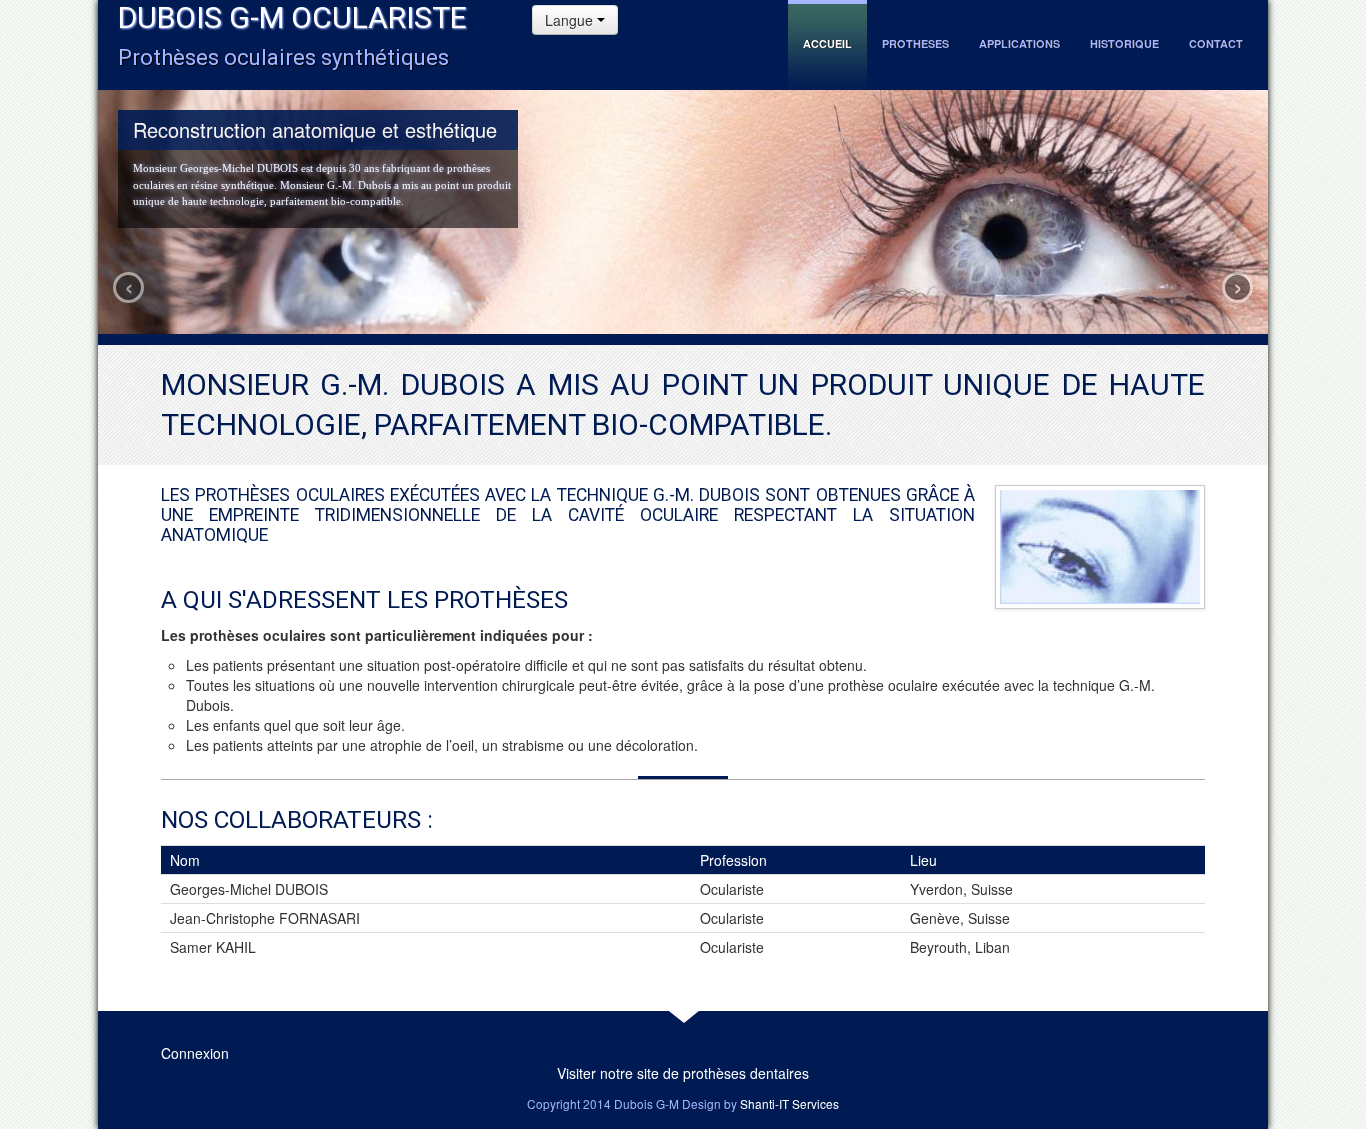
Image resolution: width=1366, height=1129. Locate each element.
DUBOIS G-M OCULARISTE (292, 17)
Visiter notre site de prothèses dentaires (683, 1073)
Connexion (195, 1053)
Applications (1019, 43)
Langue (571, 20)
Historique (1124, 43)
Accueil (827, 43)
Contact (1216, 43)
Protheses (915, 43)
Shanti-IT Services (789, 1103)
